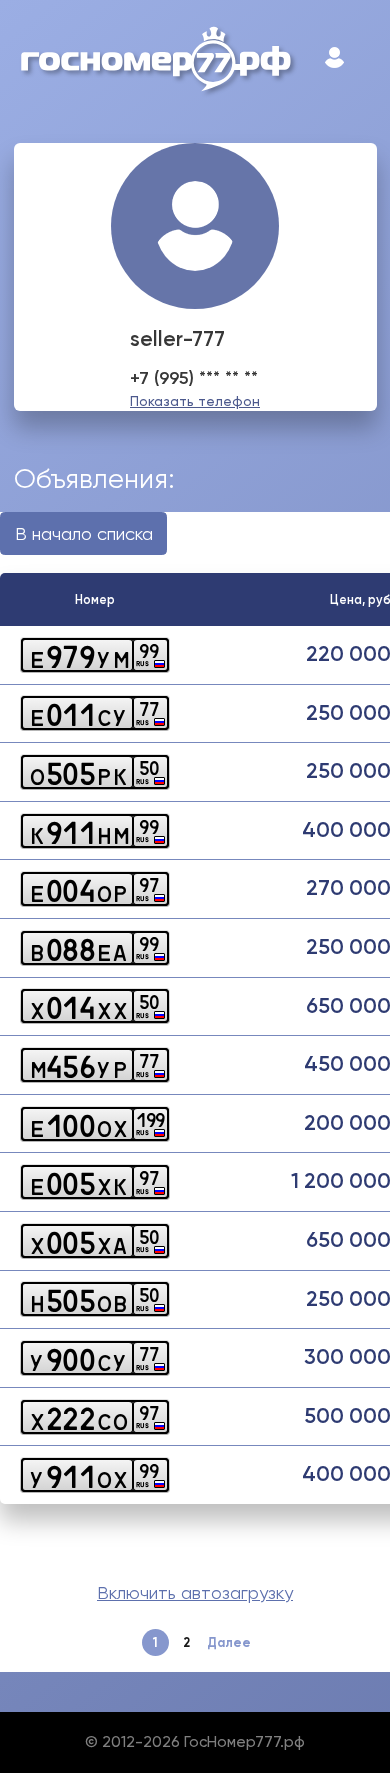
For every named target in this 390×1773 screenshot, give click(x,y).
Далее (228, 1642)
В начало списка (84, 533)
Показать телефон (195, 401)
